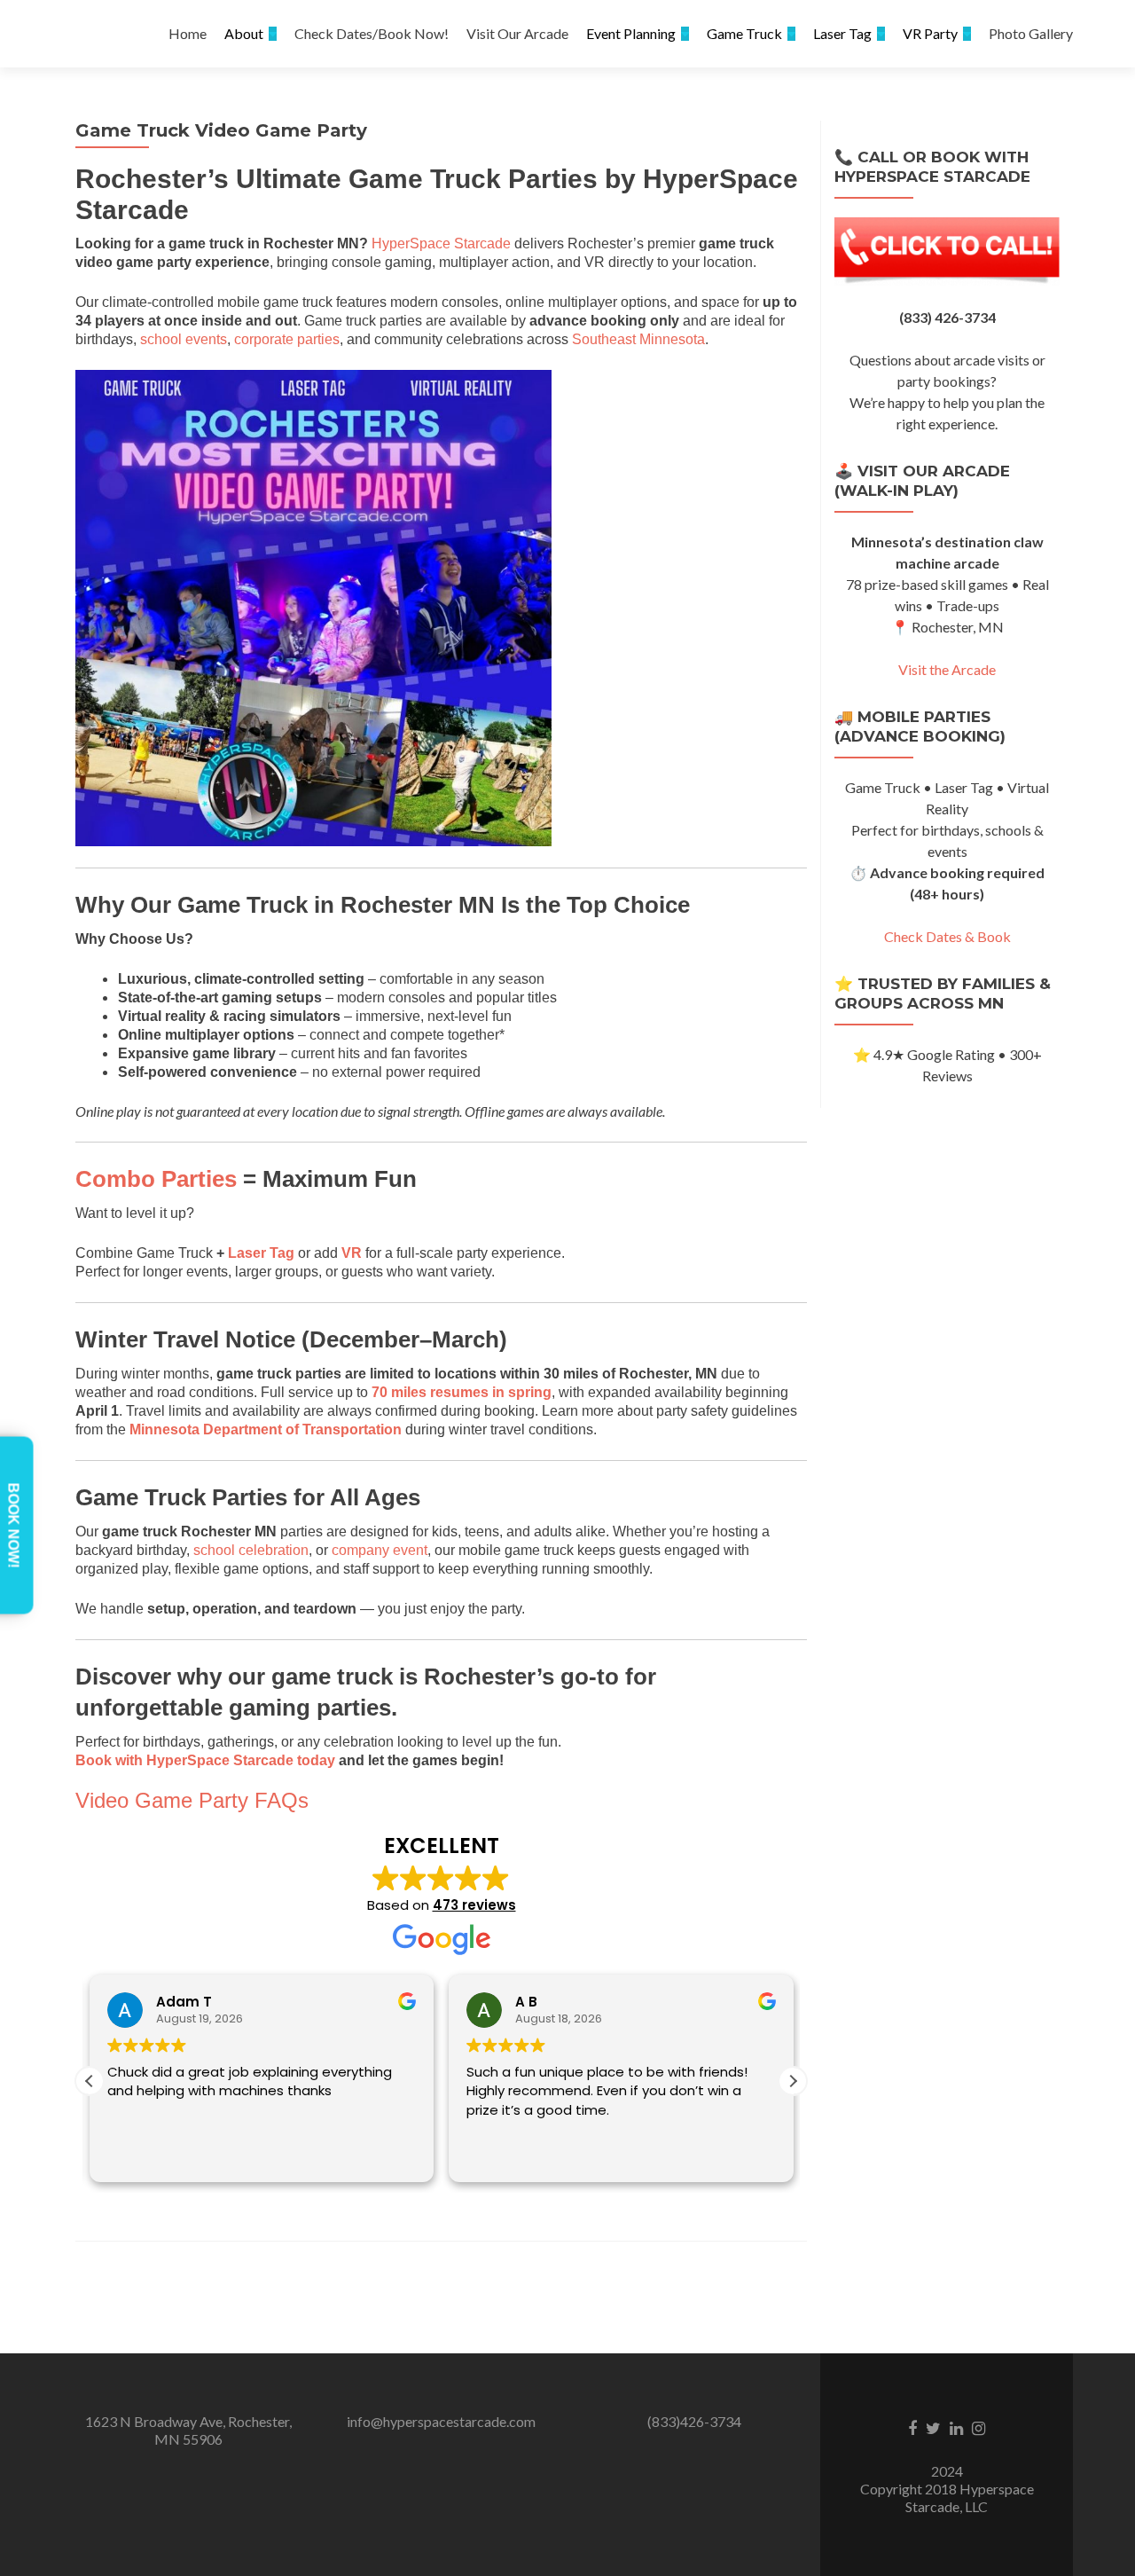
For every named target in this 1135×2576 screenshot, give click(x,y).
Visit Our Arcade (517, 33)
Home (188, 33)
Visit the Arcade (947, 669)
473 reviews (474, 1905)
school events (184, 339)
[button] (793, 2081)
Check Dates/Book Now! (372, 33)
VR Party (930, 33)
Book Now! (14, 1526)
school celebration (251, 1550)
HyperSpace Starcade (441, 243)
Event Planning (631, 33)
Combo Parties (156, 1179)
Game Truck (744, 33)
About (244, 33)
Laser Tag (842, 33)
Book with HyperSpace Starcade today (205, 1760)
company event (380, 1550)
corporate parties (287, 339)
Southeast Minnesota (638, 339)
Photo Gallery (1031, 33)
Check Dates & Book (947, 936)
